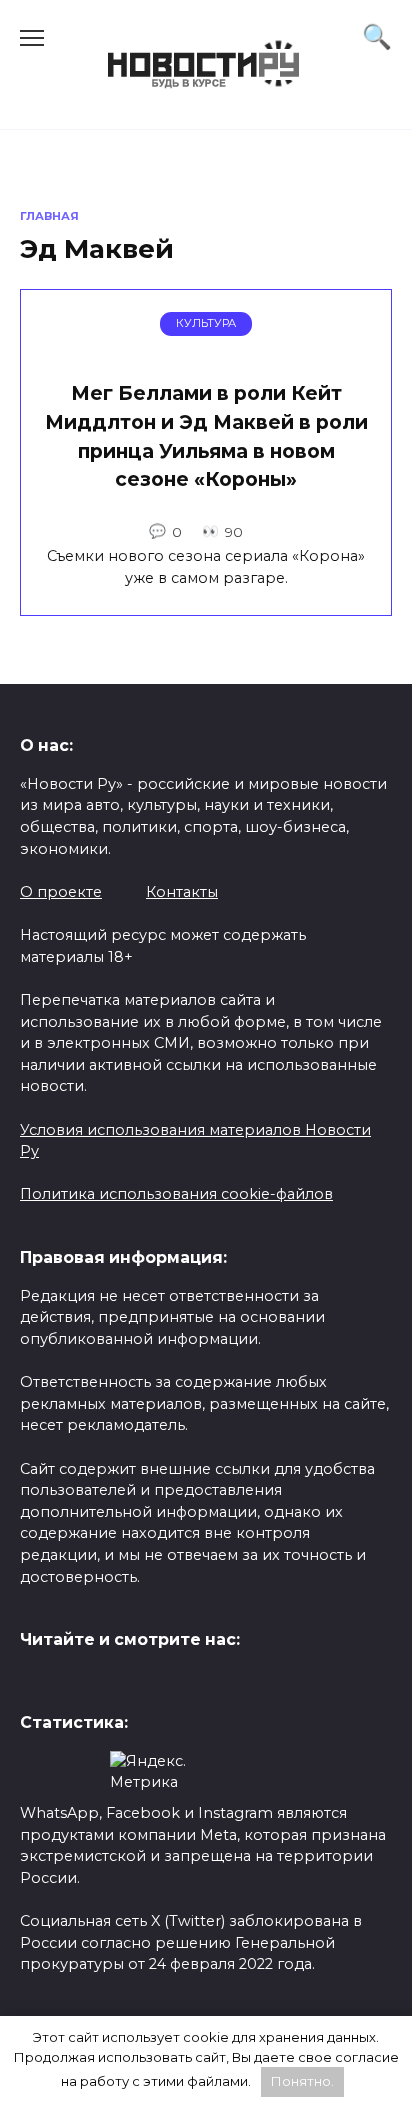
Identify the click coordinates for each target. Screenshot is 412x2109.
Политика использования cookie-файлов (176, 1194)
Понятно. (302, 2081)
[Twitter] (35, 1683)
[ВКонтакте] (67, 1683)
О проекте (61, 892)
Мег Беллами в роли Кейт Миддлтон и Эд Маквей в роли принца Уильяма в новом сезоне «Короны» (206, 436)
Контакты (182, 892)
